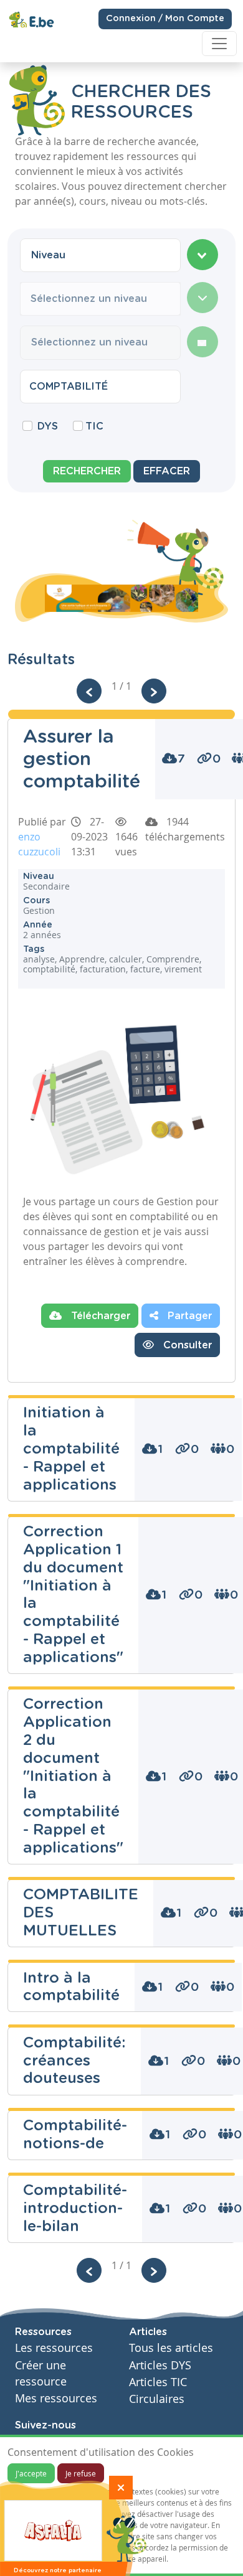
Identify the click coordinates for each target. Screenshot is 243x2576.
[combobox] (100, 255)
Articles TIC (158, 2382)
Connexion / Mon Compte (165, 19)
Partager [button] (188, 1316)
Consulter (186, 1345)
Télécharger (99, 1316)
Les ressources (54, 2348)
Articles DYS (160, 2365)
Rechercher (87, 471)
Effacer (167, 471)
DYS (48, 426)
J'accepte (31, 2473)
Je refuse (81, 2473)
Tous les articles (171, 2348)
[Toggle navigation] (219, 44)
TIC (94, 426)
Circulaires (157, 2399)
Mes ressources (56, 2398)
